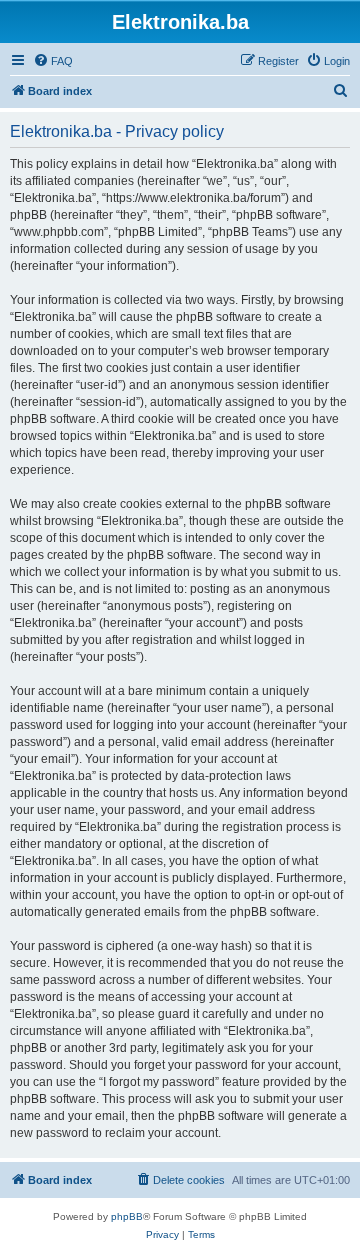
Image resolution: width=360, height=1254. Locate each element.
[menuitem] (53, 61)
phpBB (127, 1216)
